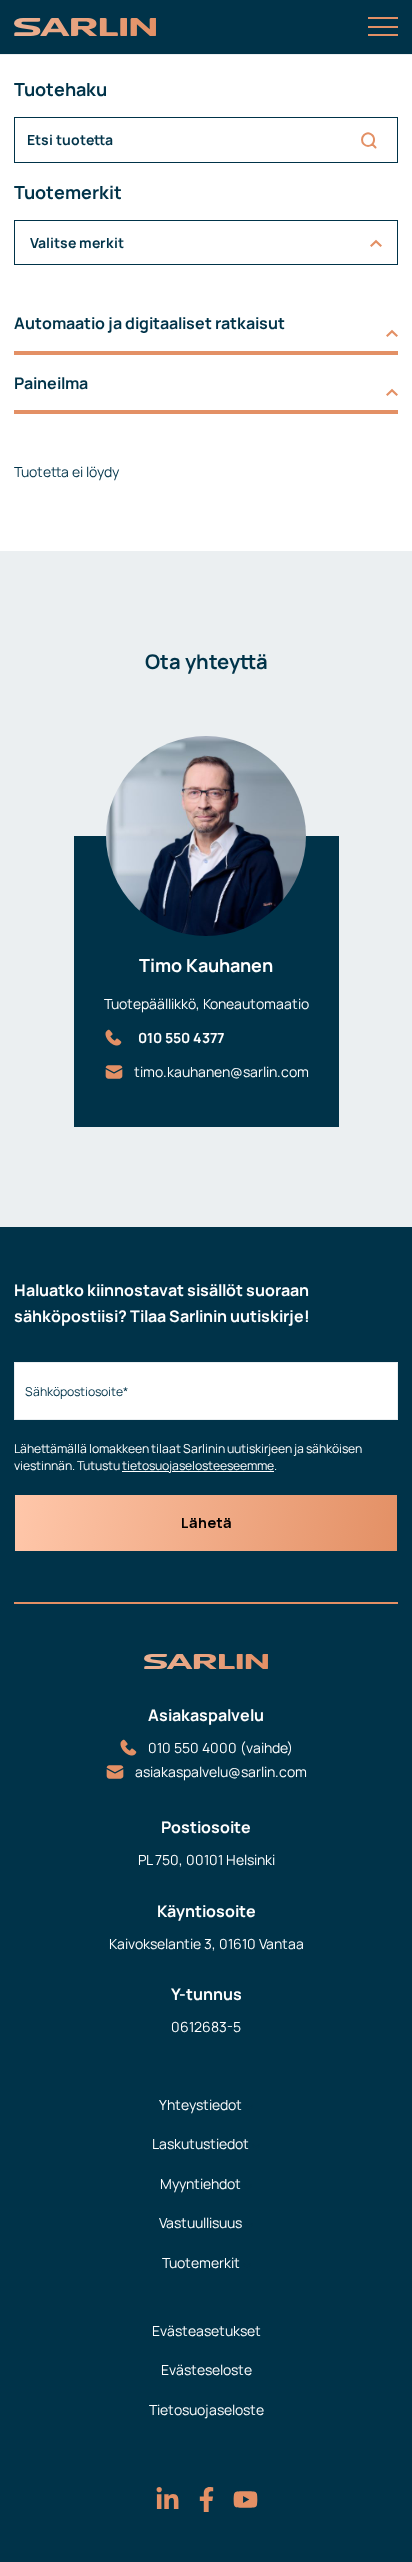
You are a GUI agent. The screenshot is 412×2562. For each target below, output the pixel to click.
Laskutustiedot (200, 2143)
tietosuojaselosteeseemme (198, 1465)
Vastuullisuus (200, 2222)
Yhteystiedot (200, 2104)
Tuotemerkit (201, 2262)
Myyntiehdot (200, 2183)
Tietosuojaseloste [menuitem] (206, 2409)
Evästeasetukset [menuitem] (206, 2330)
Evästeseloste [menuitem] (206, 2369)
